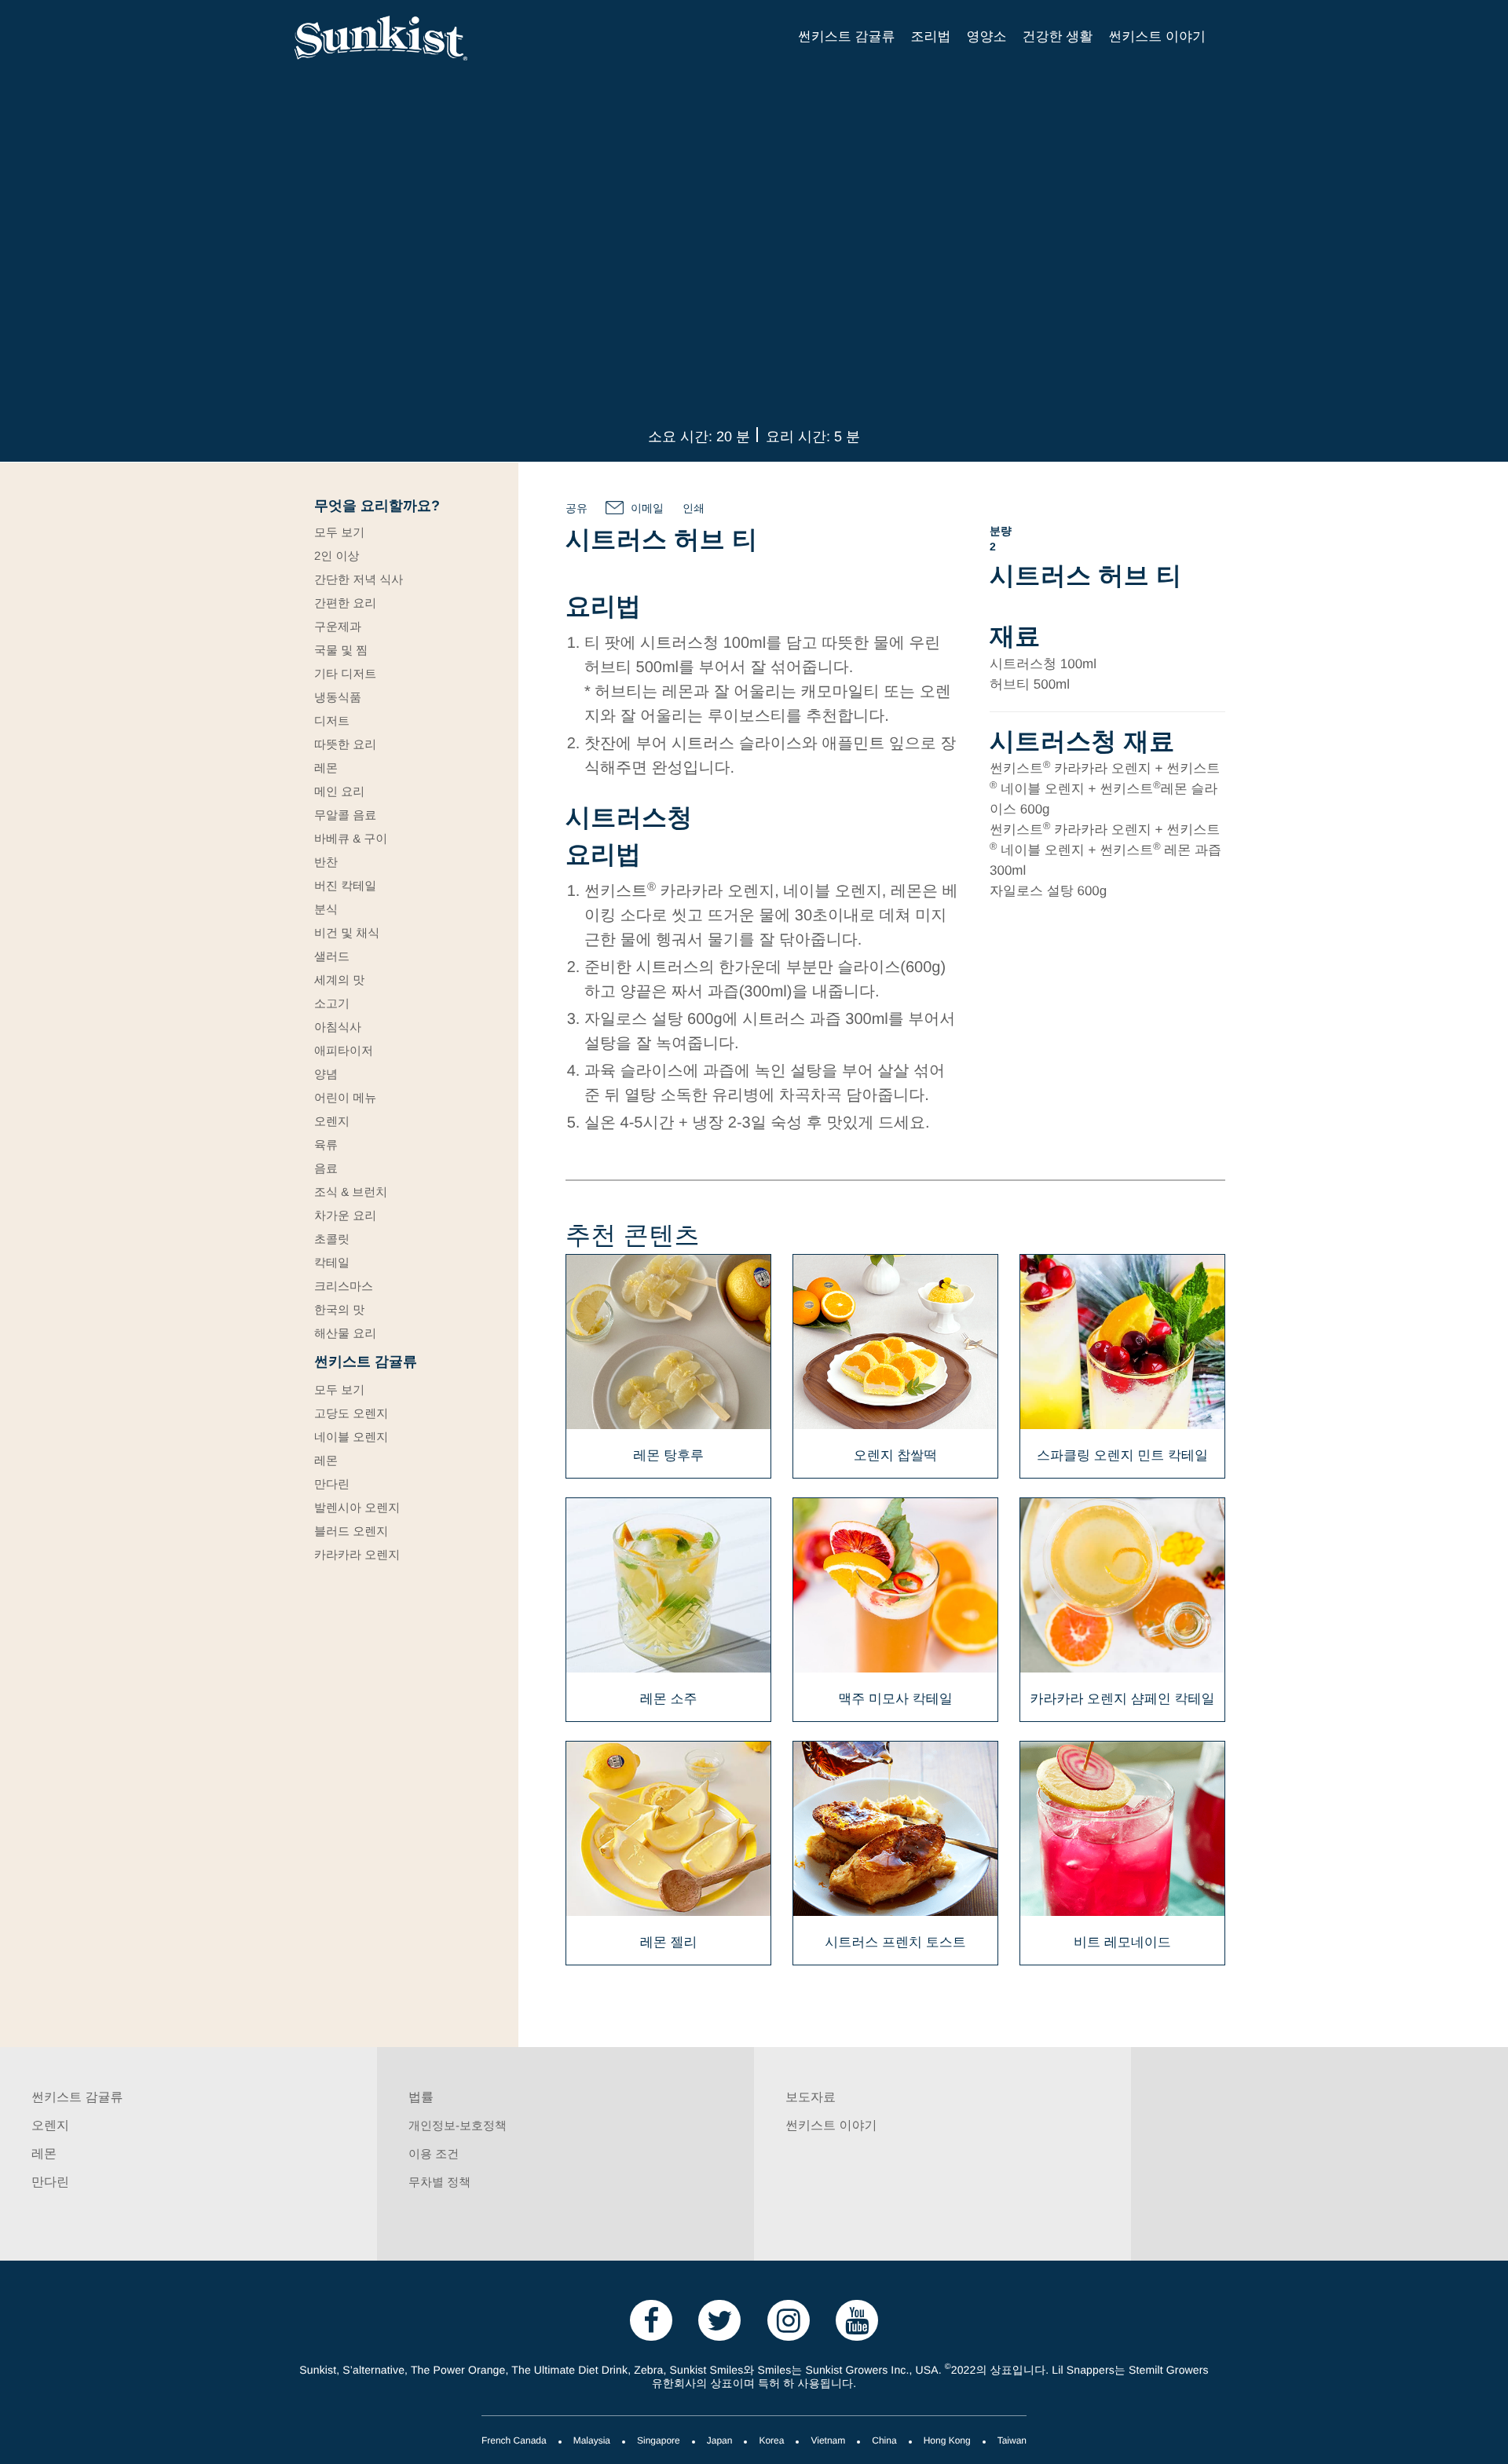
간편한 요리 (345, 604)
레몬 (326, 769)
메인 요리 (339, 792)
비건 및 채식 (347, 934)
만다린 (332, 1485)
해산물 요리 (345, 1334)
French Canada (514, 2442)
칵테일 (332, 1263)
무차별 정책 (439, 2183)
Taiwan (1012, 2442)
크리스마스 (344, 1287)
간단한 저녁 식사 (359, 580)
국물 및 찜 (341, 651)
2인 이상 (337, 557)
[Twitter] (719, 2320)
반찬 (326, 863)
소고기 (332, 1004)
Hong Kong (947, 2442)
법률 (421, 2098)
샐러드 (332, 957)
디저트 (332, 722)
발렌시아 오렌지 (357, 1508)
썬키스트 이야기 (1157, 38)
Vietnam (828, 2442)
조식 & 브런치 (351, 1193)
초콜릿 (332, 1240)
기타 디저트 (345, 674)
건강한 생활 (1058, 38)
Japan (720, 2442)
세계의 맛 (339, 981)
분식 (326, 910)
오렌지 (332, 1122)
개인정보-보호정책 (458, 2126)
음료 (326, 1169)
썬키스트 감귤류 (847, 38)
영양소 (987, 38)
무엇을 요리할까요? (377, 507)
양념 (326, 1075)
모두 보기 (339, 533)
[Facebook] (651, 2320)
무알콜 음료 (345, 816)
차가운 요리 (345, 1216)
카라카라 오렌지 (357, 1556)
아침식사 (338, 1028)
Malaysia (592, 2442)
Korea (771, 2442)
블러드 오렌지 (351, 1532)
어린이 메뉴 (345, 1099)
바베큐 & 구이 (351, 839)
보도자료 (811, 2098)
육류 (326, 1146)
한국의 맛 (339, 1311)
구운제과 (338, 627)
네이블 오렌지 (351, 1438)
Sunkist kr (404, 38)
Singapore (659, 2442)
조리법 (931, 38)
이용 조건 (434, 2155)
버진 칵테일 (345, 887)
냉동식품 (338, 698)
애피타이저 (344, 1051)
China (884, 2442)
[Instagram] (789, 2320)
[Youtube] (857, 2320)
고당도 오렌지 (351, 1414)
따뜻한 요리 (345, 745)
